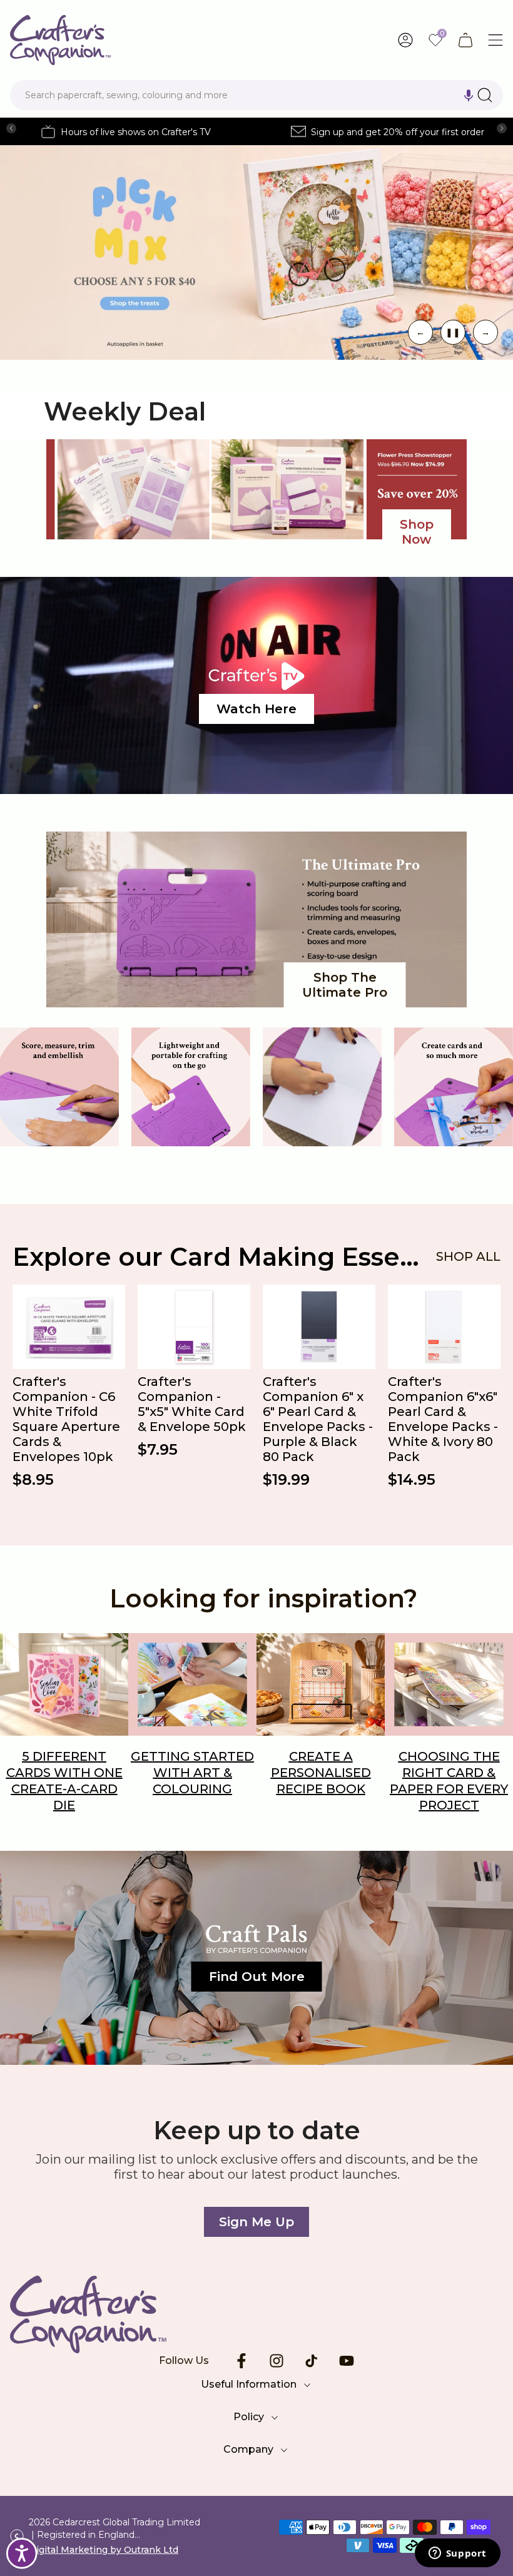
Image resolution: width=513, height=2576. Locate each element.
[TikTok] (312, 2361)
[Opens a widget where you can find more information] (457, 2554)
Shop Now (417, 532)
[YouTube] (347, 2361)
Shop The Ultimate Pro (345, 985)
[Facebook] (241, 2361)
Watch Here (256, 709)
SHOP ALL (468, 1256)
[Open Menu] (495, 40)
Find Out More (257, 1977)
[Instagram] (277, 2361)
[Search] (485, 95)
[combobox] (256, 95)
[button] (469, 95)
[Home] (256, 2314)
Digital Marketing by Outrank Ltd (104, 2550)
